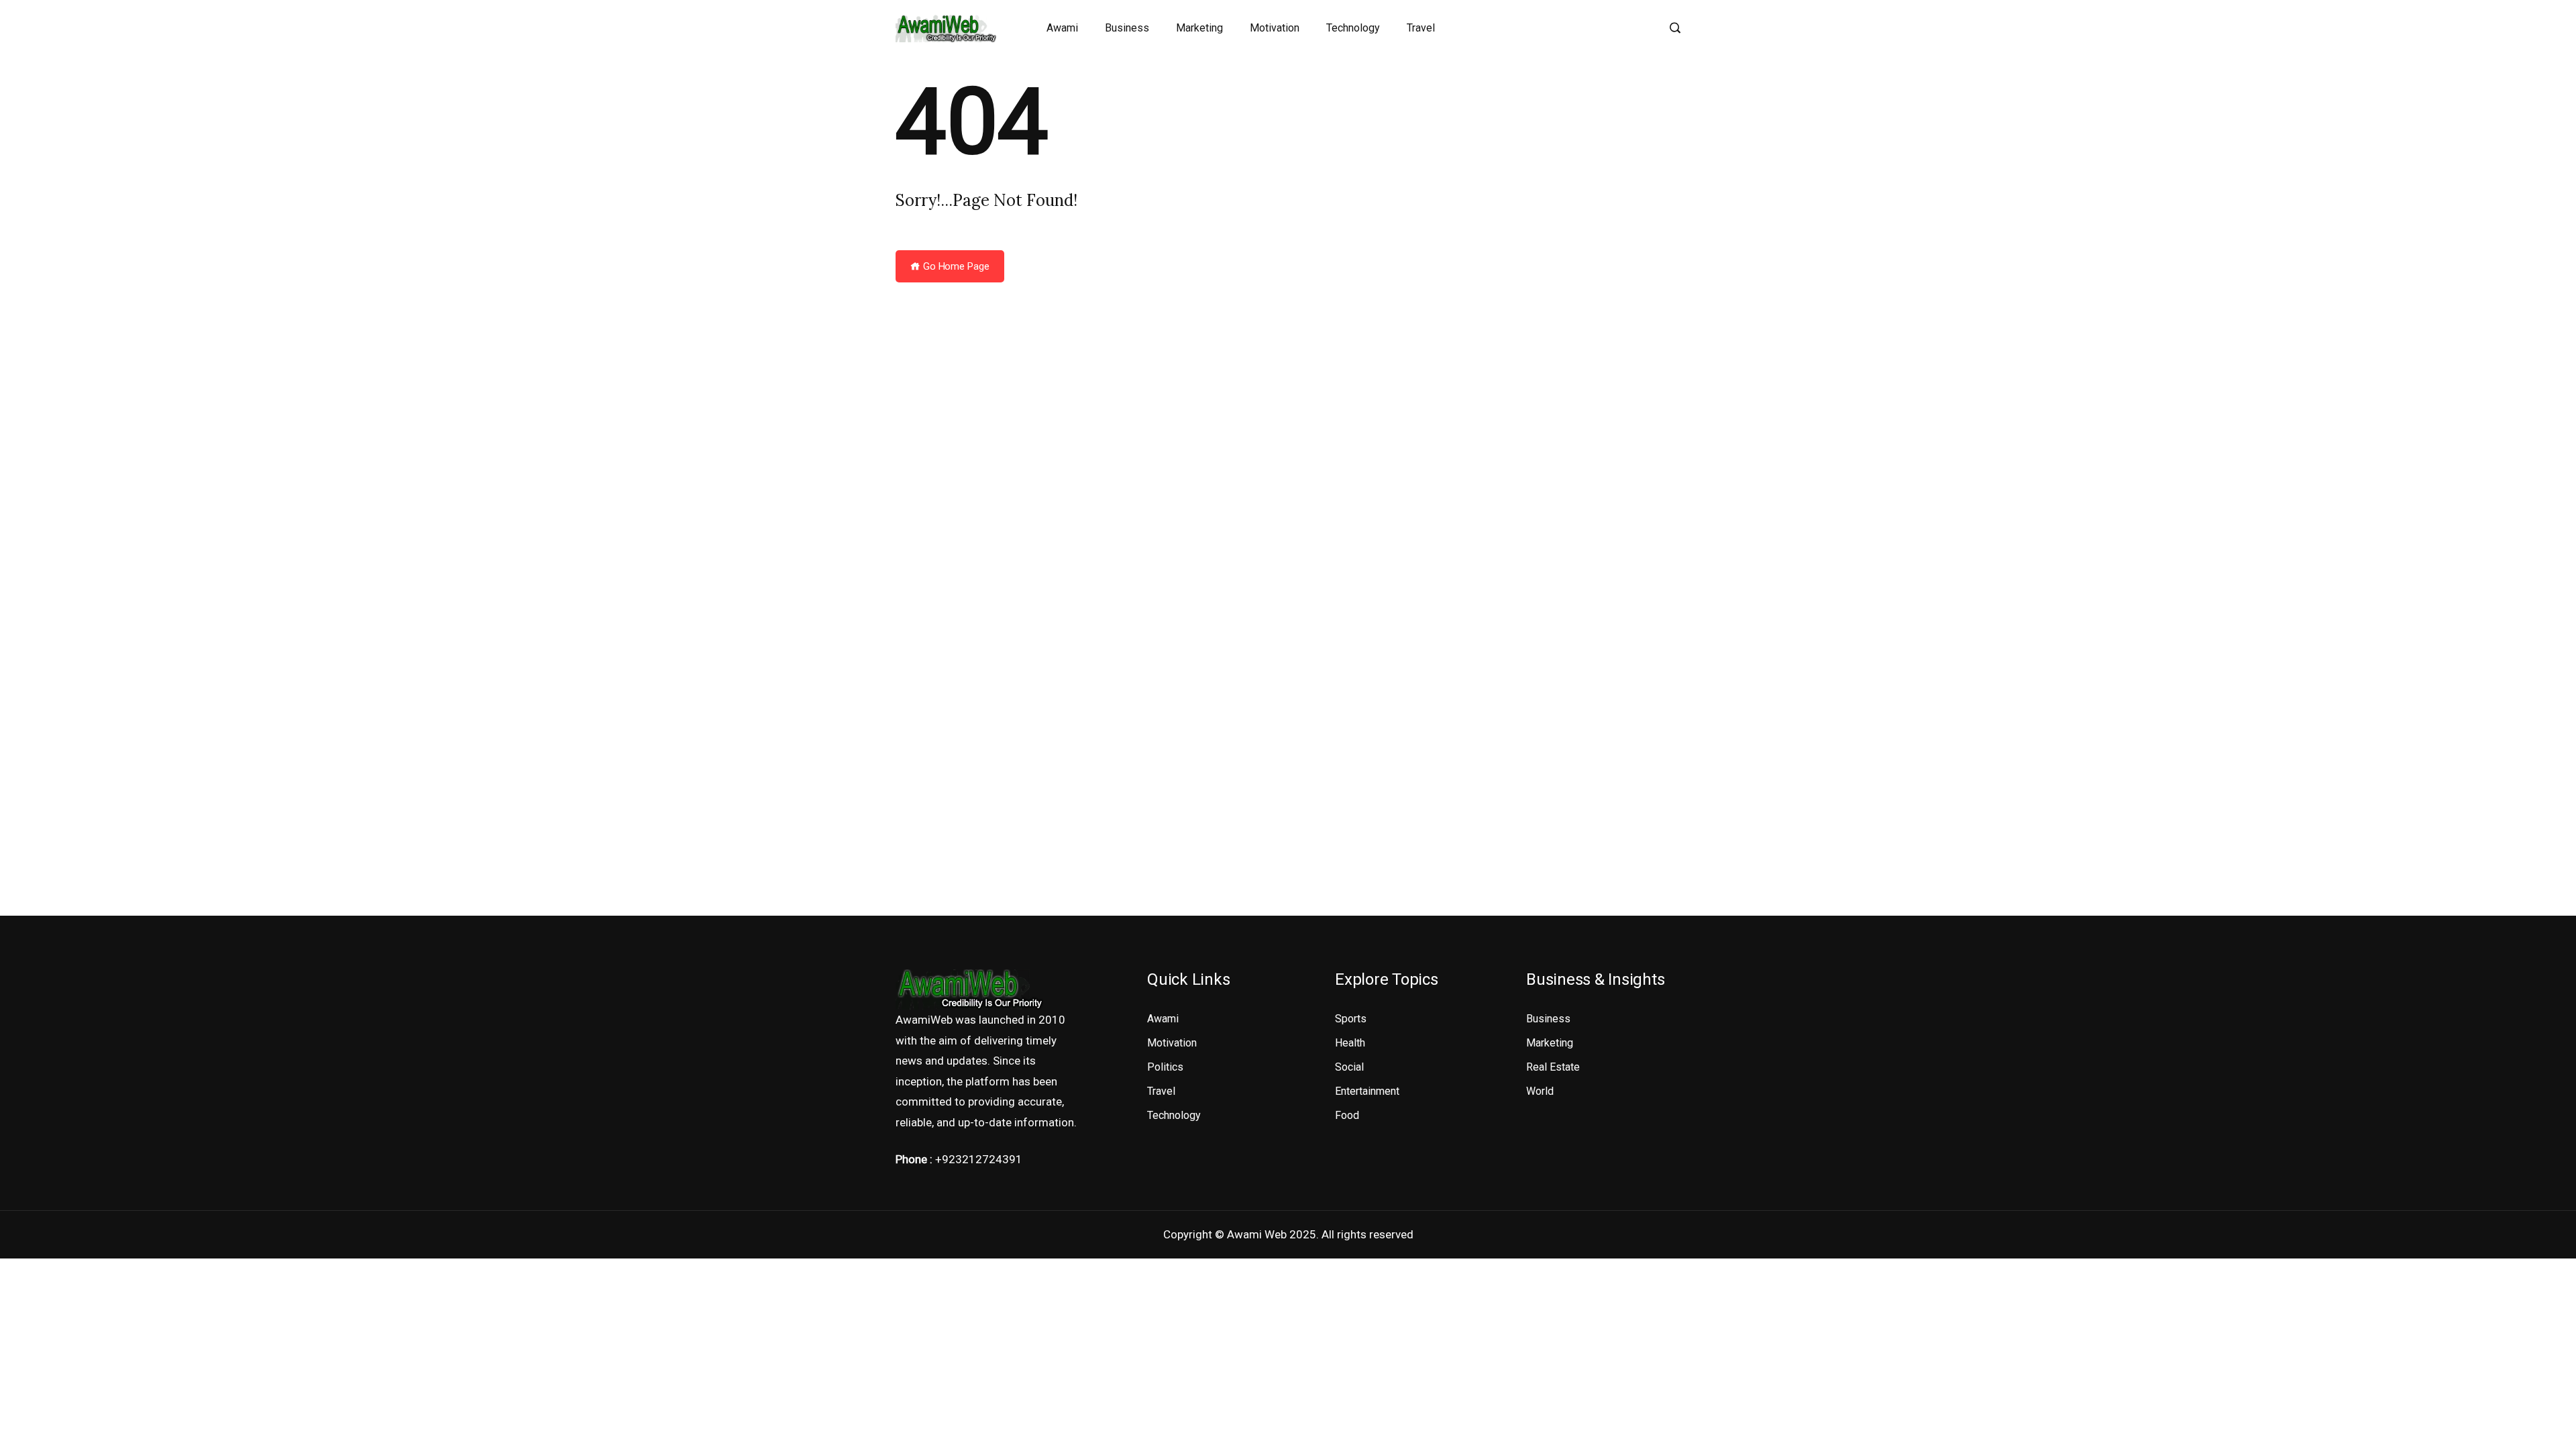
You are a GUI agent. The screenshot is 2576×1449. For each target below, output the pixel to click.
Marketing (1199, 28)
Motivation (1275, 28)
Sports (1351, 1019)
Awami (1062, 28)
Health (1350, 1043)
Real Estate (1553, 1067)
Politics (1165, 1067)
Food (1347, 1115)
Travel (1421, 28)
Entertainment (1367, 1091)
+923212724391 (979, 1159)
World (1540, 1091)
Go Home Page (955, 266)
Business (1127, 28)
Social (1349, 1067)
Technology (1353, 28)
